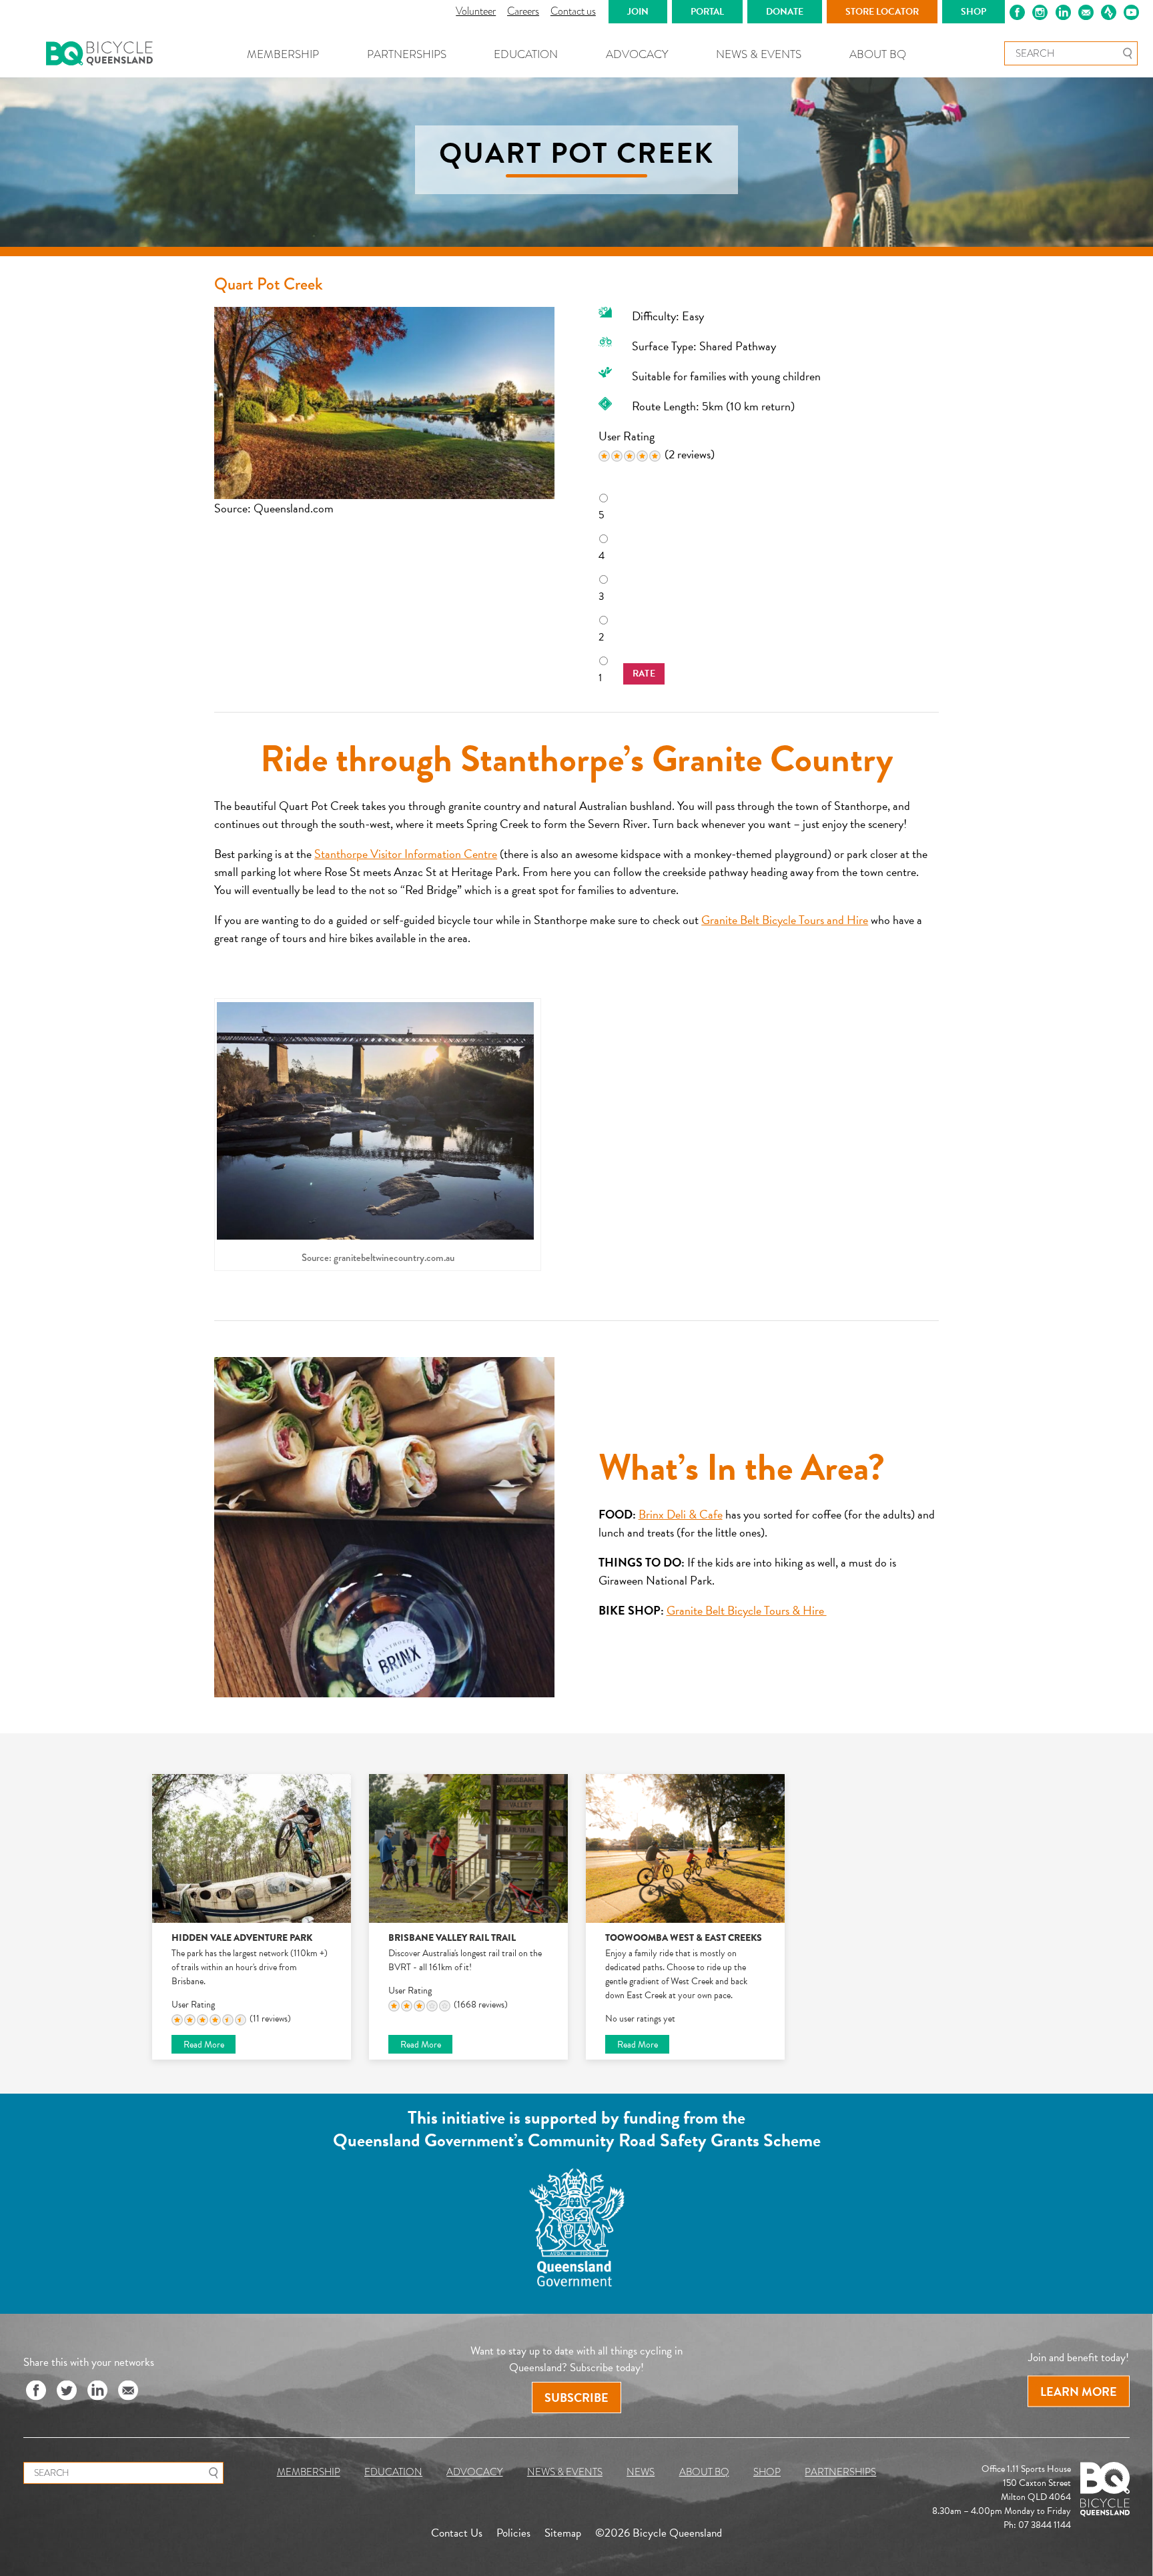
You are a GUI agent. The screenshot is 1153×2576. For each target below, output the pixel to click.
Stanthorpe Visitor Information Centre (406, 854)
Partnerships (407, 54)
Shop (767, 2472)
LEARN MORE (1079, 2391)
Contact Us (457, 2532)
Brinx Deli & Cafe (681, 1514)
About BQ (878, 54)
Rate (644, 674)
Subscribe (576, 2398)
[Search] (1127, 53)
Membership (283, 54)
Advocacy (637, 54)
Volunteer (476, 11)
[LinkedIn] (97, 2391)
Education (526, 54)
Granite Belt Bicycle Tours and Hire (785, 920)
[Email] (128, 2391)
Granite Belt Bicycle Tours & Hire (747, 1610)
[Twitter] (67, 2391)
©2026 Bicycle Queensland (659, 2532)
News (641, 2472)
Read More (204, 2045)
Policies (513, 2532)
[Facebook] (36, 2391)
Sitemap (563, 2532)
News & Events (759, 54)
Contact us (573, 11)
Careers (523, 11)
